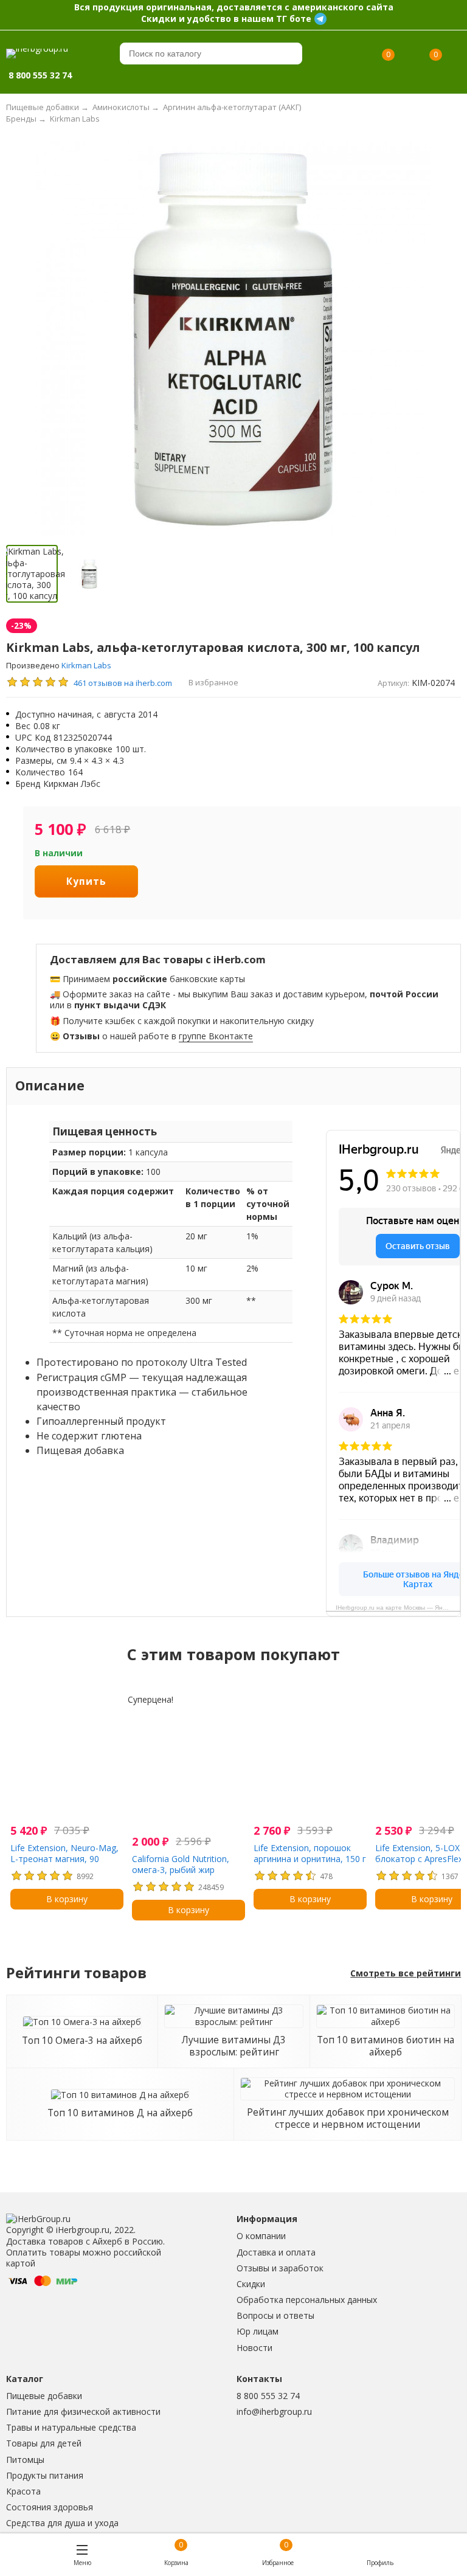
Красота (23, 2491)
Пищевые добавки (44, 2396)
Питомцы (25, 2460)
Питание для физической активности (83, 2412)
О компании (261, 2236)
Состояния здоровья (50, 2507)
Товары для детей (44, 2443)
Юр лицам (258, 2331)
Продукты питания (45, 2475)
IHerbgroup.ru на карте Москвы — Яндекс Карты (398, 1608)
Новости (254, 2348)
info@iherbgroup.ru (274, 2412)
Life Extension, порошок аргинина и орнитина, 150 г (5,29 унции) (310, 1859)
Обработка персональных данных (307, 2300)
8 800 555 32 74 (268, 2396)
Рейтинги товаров (76, 1973)
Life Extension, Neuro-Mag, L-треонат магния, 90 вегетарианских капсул (64, 1859)
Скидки (251, 2284)
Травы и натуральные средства (71, 2427)
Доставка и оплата (276, 2252)
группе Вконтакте (216, 1036)
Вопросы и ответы (275, 2315)
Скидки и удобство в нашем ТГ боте (226, 19)
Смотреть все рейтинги (406, 1973)
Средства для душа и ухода (62, 2523)
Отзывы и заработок (280, 2268)
